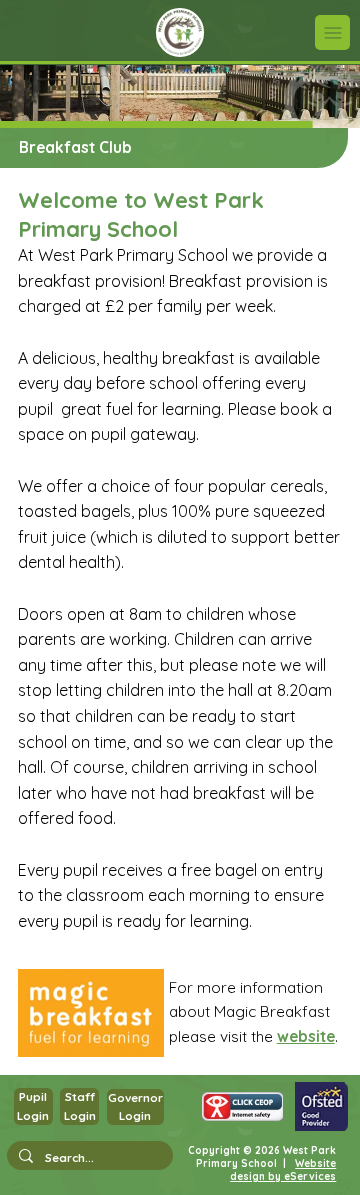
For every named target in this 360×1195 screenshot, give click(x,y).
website (306, 1036)
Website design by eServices (283, 1170)
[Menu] (332, 32)
